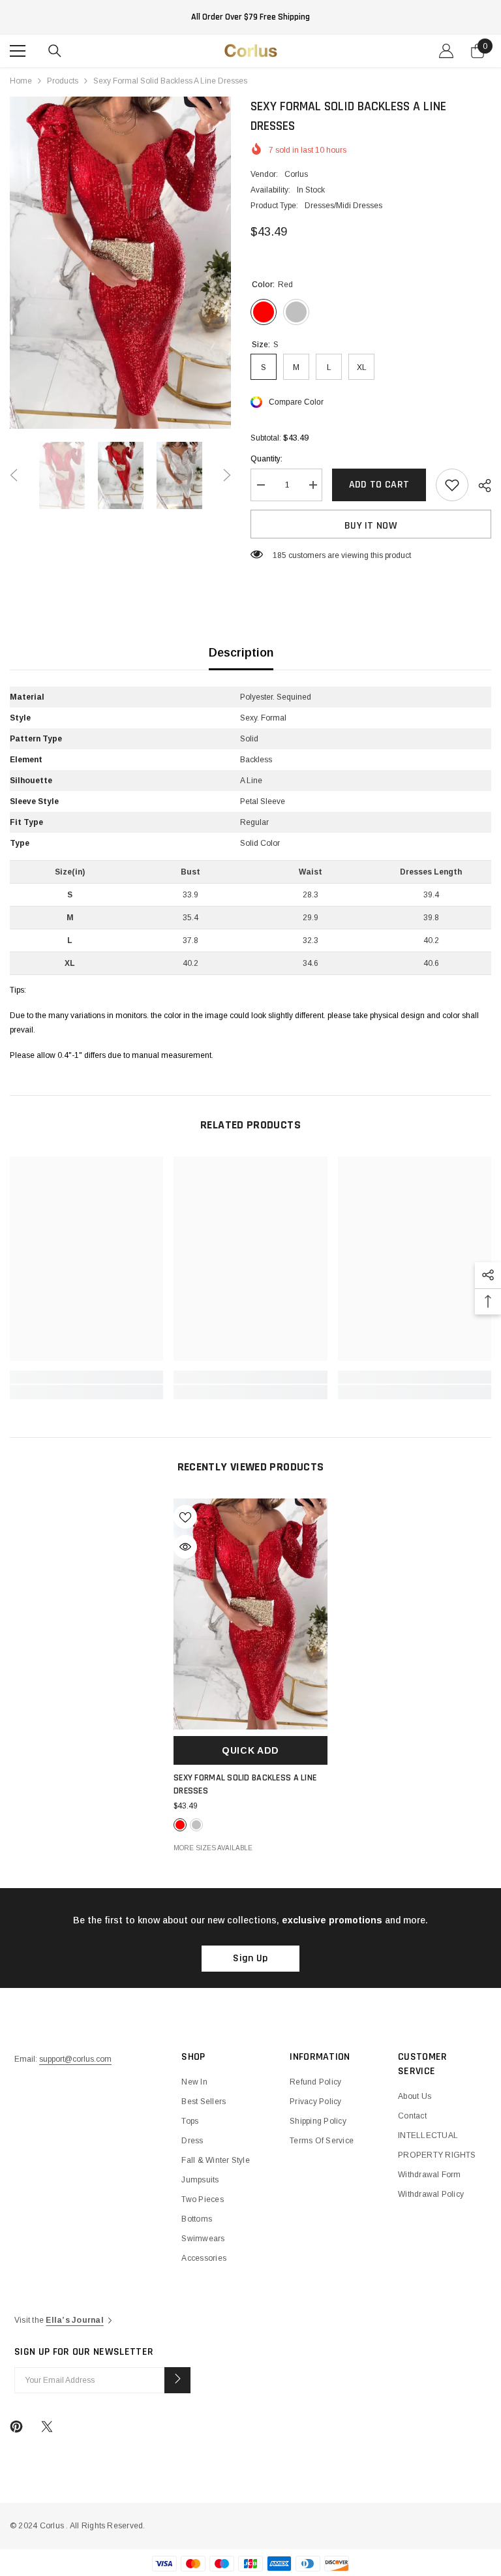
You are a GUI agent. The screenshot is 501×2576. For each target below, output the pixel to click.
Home (21, 81)
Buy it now (371, 526)
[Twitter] (47, 2427)
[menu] (18, 51)
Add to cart (379, 485)
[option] (120, 263)
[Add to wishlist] (452, 485)
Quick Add (250, 1750)
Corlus (296, 174)
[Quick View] (185, 1547)
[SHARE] (480, 486)
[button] (14, 475)
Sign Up (250, 1958)
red (180, 1825)
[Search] (55, 51)
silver (196, 1825)
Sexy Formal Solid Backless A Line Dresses (245, 1784)
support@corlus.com (75, 2059)
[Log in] (446, 51)
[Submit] (177, 2380)
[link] (86, 1377)
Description (241, 653)
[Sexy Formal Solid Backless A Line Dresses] (250, 1614)
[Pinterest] (16, 2427)
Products (63, 81)
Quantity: (266, 459)
